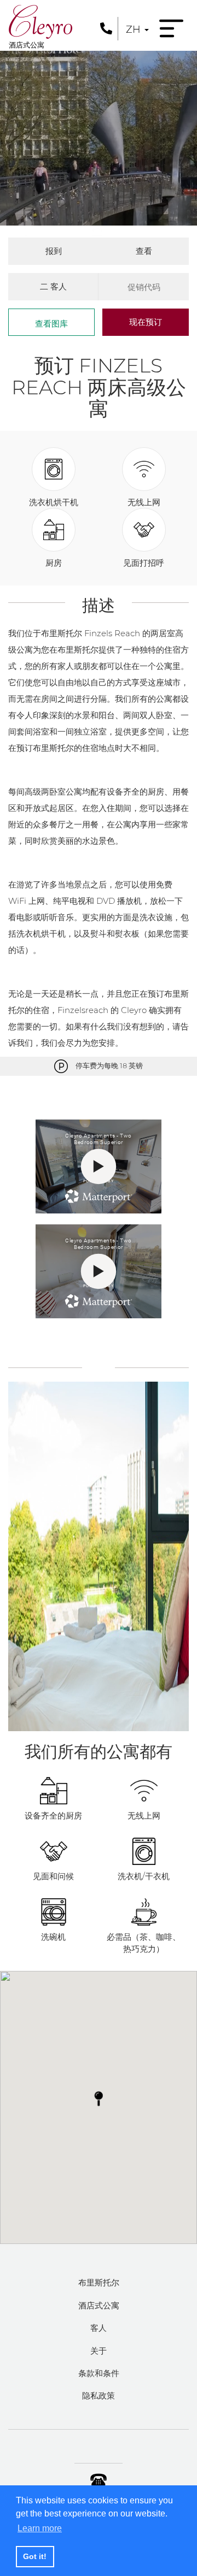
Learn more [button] (40, 2528)
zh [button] (135, 29)
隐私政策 (99, 2396)
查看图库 (51, 324)
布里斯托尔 (99, 2282)
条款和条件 (99, 2373)
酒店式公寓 (99, 2305)
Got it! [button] (35, 2556)
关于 (99, 2351)
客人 (99, 2328)
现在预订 (146, 322)
